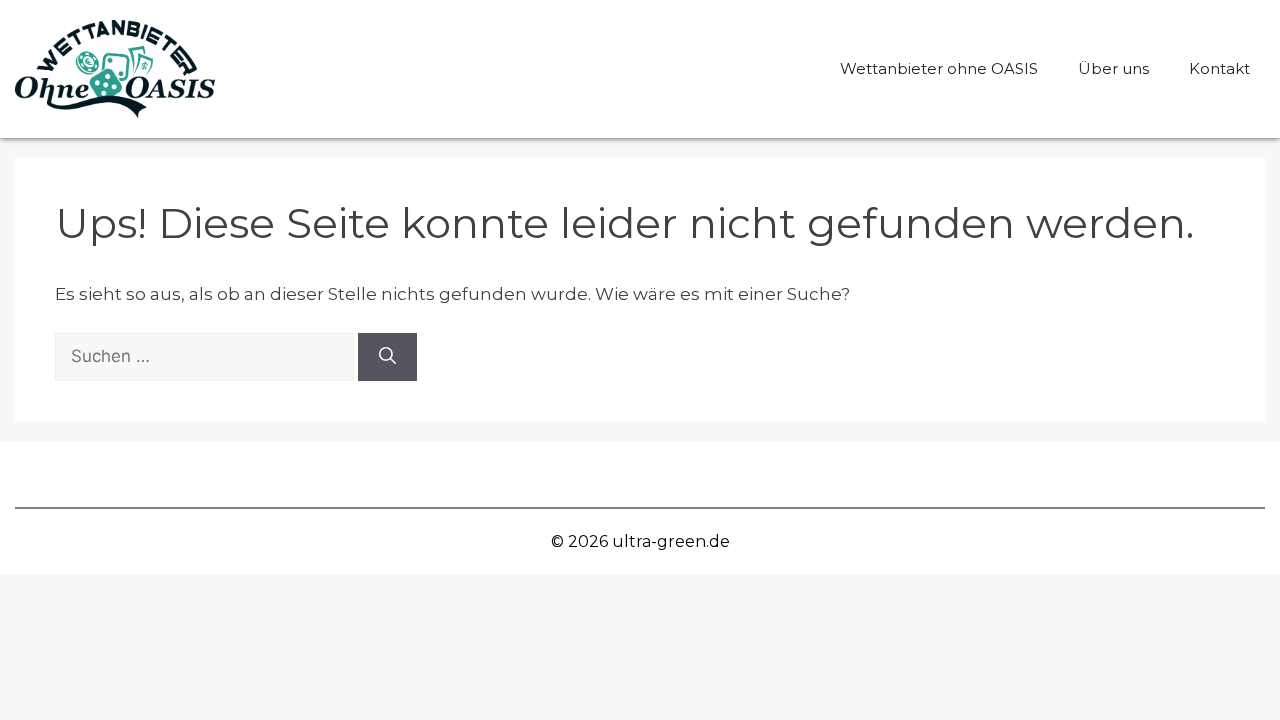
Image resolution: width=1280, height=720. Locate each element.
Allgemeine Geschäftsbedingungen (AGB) (684, 473)
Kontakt (1219, 68)
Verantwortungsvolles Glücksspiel (333, 473)
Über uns (1113, 68)
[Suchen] (387, 357)
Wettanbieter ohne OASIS (939, 68)
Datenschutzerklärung (991, 473)
